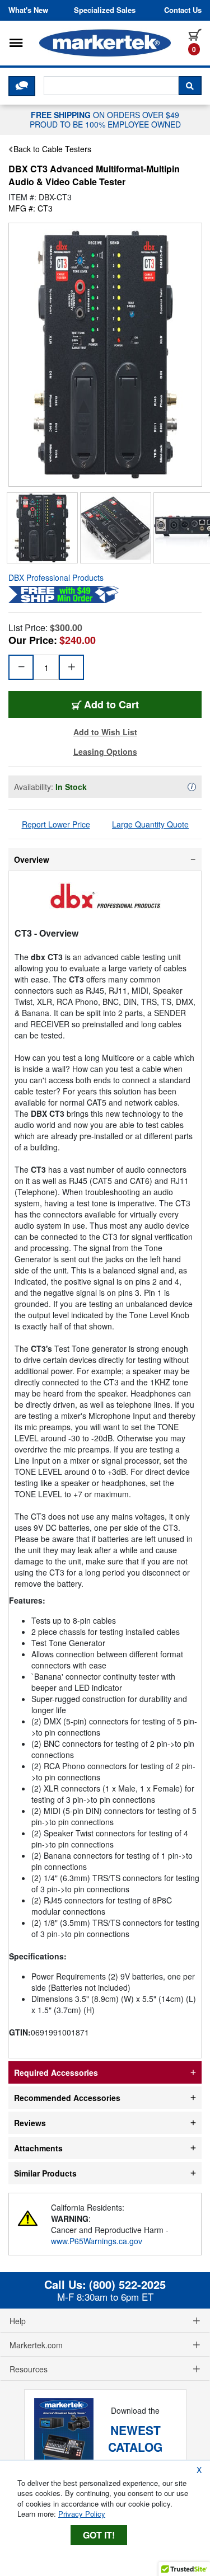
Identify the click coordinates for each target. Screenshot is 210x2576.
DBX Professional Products (56, 577)
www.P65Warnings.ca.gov (97, 2241)
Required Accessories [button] (56, 2072)
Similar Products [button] (45, 2173)
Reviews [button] (30, 2123)
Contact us (183, 10)
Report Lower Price (56, 824)
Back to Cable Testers (52, 149)
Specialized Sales (105, 10)
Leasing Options (105, 751)
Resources (29, 2369)
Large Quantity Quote (150, 824)
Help (18, 2321)
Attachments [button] (38, 2148)
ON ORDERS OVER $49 (105, 119)
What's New (28, 10)
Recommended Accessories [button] (67, 2098)
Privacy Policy (82, 2514)
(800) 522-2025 (127, 2284)
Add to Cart (111, 704)
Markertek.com (36, 2345)
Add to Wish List (105, 732)
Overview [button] (32, 859)
